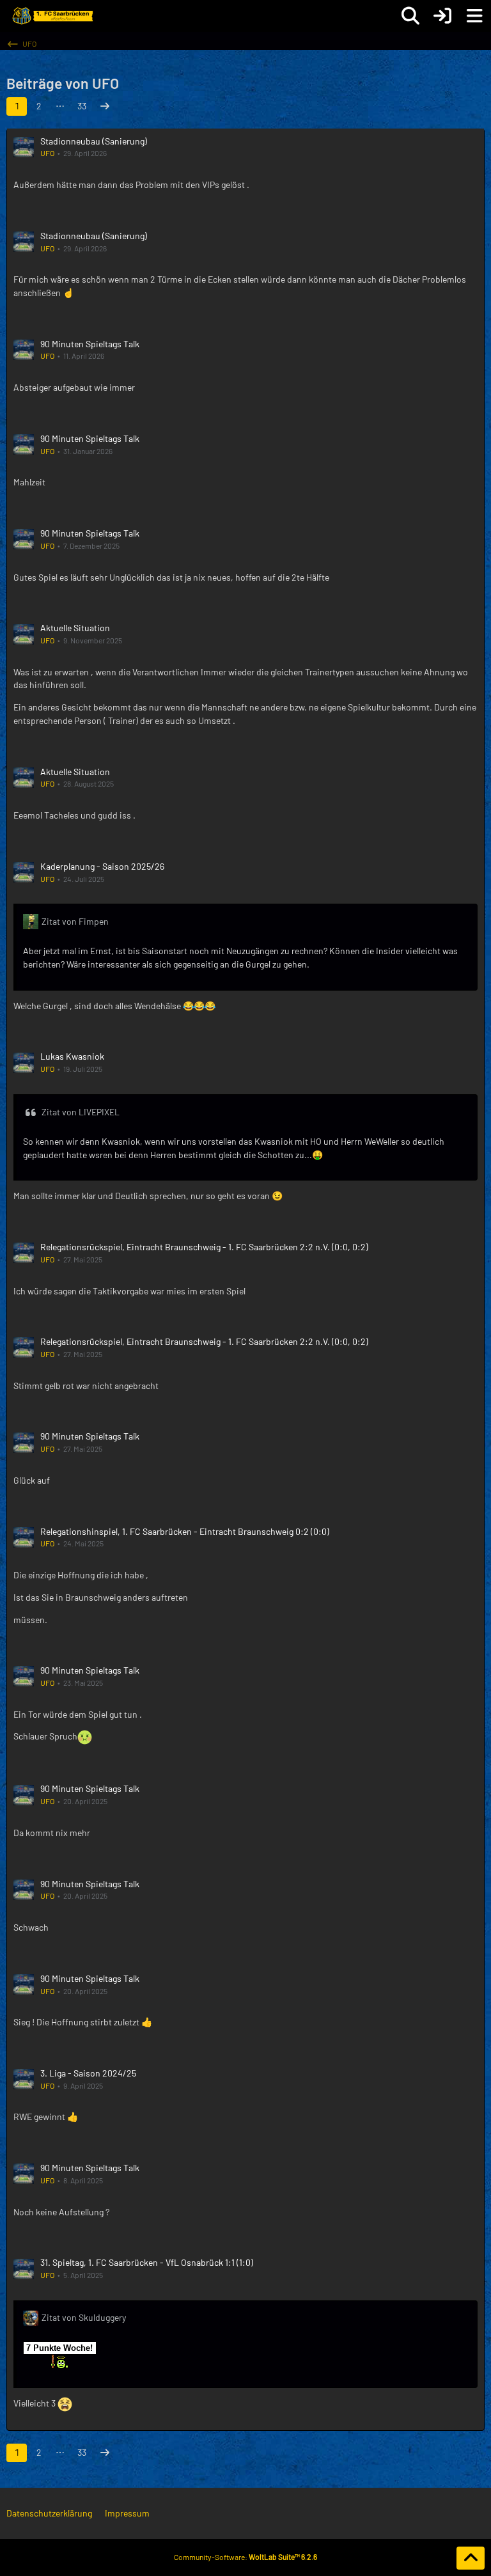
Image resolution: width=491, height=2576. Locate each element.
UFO (47, 153)
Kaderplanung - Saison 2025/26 (102, 866)
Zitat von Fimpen (75, 921)
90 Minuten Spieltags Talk (90, 344)
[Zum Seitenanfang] (471, 2558)
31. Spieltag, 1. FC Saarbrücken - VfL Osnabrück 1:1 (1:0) (147, 2262)
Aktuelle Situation (75, 628)
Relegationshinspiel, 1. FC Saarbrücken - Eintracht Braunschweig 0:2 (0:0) (185, 1531)
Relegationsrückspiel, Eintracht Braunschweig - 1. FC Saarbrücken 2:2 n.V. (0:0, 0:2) (204, 1247)
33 (82, 106)
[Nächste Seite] (105, 106)
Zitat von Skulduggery (84, 2317)
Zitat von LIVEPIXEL (81, 1112)
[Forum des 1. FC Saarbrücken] (52, 16)
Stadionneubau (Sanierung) (94, 141)
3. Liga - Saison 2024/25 (88, 2073)
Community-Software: (245, 2557)
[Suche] (410, 16)
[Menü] (474, 16)
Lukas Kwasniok (72, 1056)
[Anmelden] (442, 16)
